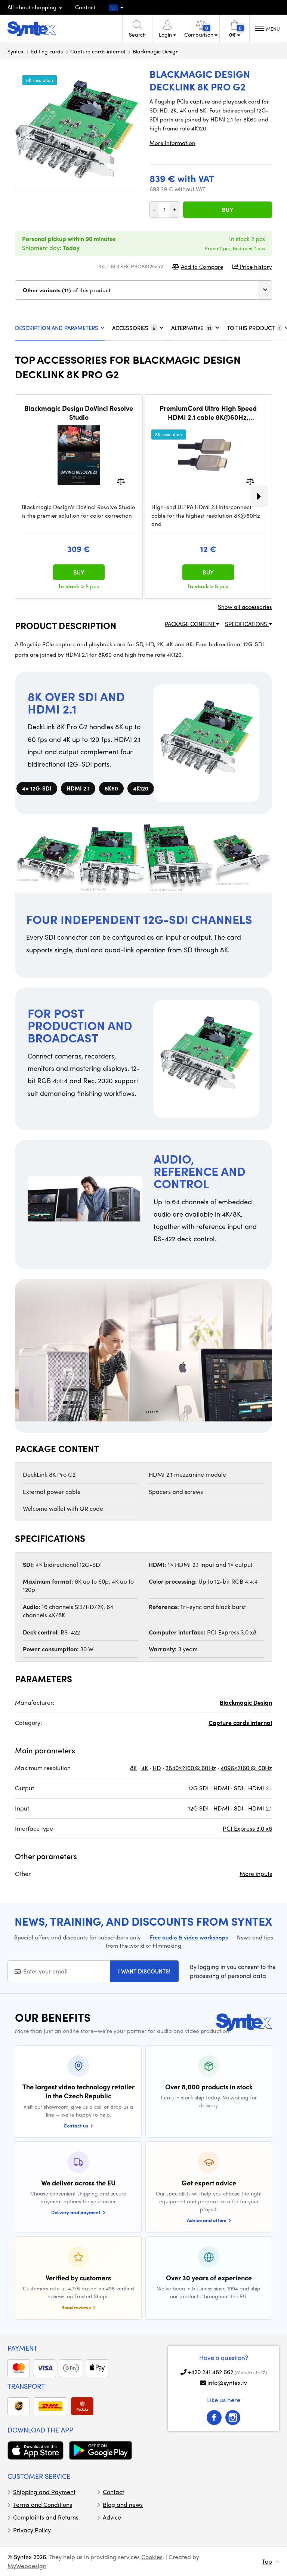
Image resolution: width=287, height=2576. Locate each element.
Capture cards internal (98, 51)
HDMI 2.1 (260, 1788)
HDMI (221, 1788)
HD (157, 1768)
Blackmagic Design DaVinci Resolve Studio (79, 412)
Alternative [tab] (191, 328)
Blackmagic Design (156, 51)
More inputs (256, 1874)
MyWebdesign (27, 2566)
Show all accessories (245, 607)
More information (172, 143)
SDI (239, 1788)
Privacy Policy (32, 2530)
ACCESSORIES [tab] (134, 328)
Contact (85, 7)
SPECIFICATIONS (247, 624)
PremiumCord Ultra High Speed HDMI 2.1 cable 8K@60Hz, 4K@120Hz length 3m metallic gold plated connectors (208, 412)
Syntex (16, 51)
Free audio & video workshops (189, 1937)
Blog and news (123, 2504)
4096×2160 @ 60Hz (246, 1768)
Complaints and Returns (46, 2517)
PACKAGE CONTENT (190, 624)
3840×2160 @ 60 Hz (191, 1768)
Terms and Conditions (43, 2504)
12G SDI (198, 1788)
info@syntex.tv (227, 2383)
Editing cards (47, 51)
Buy (228, 210)
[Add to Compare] (121, 481)
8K (133, 1768)
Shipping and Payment (44, 2492)
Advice (112, 2517)
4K (145, 1768)
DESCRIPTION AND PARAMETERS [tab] (57, 328)
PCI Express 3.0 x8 (247, 1828)
